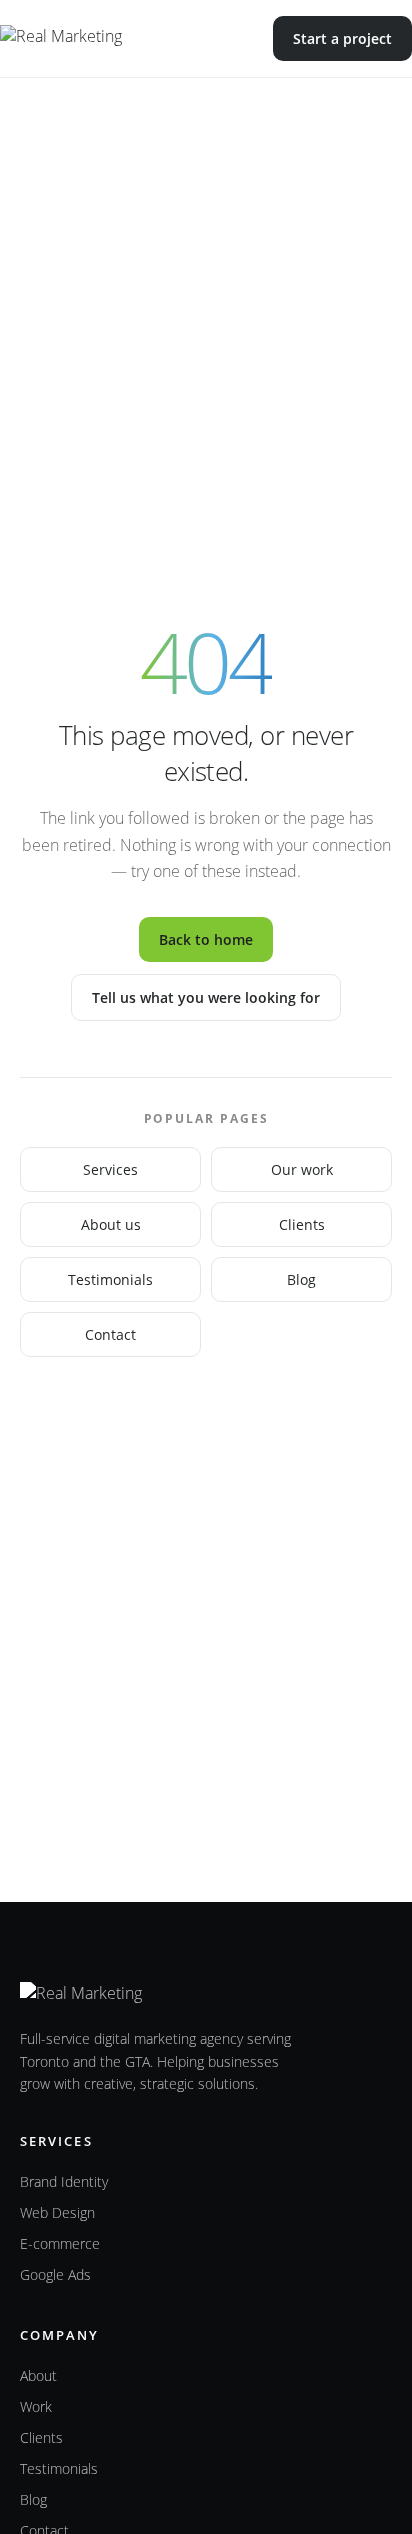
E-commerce (60, 2243)
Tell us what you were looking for (206, 997)
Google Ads (55, 2274)
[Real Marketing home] (102, 39)
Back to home (206, 939)
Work (36, 2406)
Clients (302, 1224)
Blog (301, 1279)
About (38, 2375)
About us (111, 1224)
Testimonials (110, 1279)
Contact (110, 1334)
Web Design (57, 2212)
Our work (302, 1169)
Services (110, 1169)
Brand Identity (64, 2181)
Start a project (342, 38)
